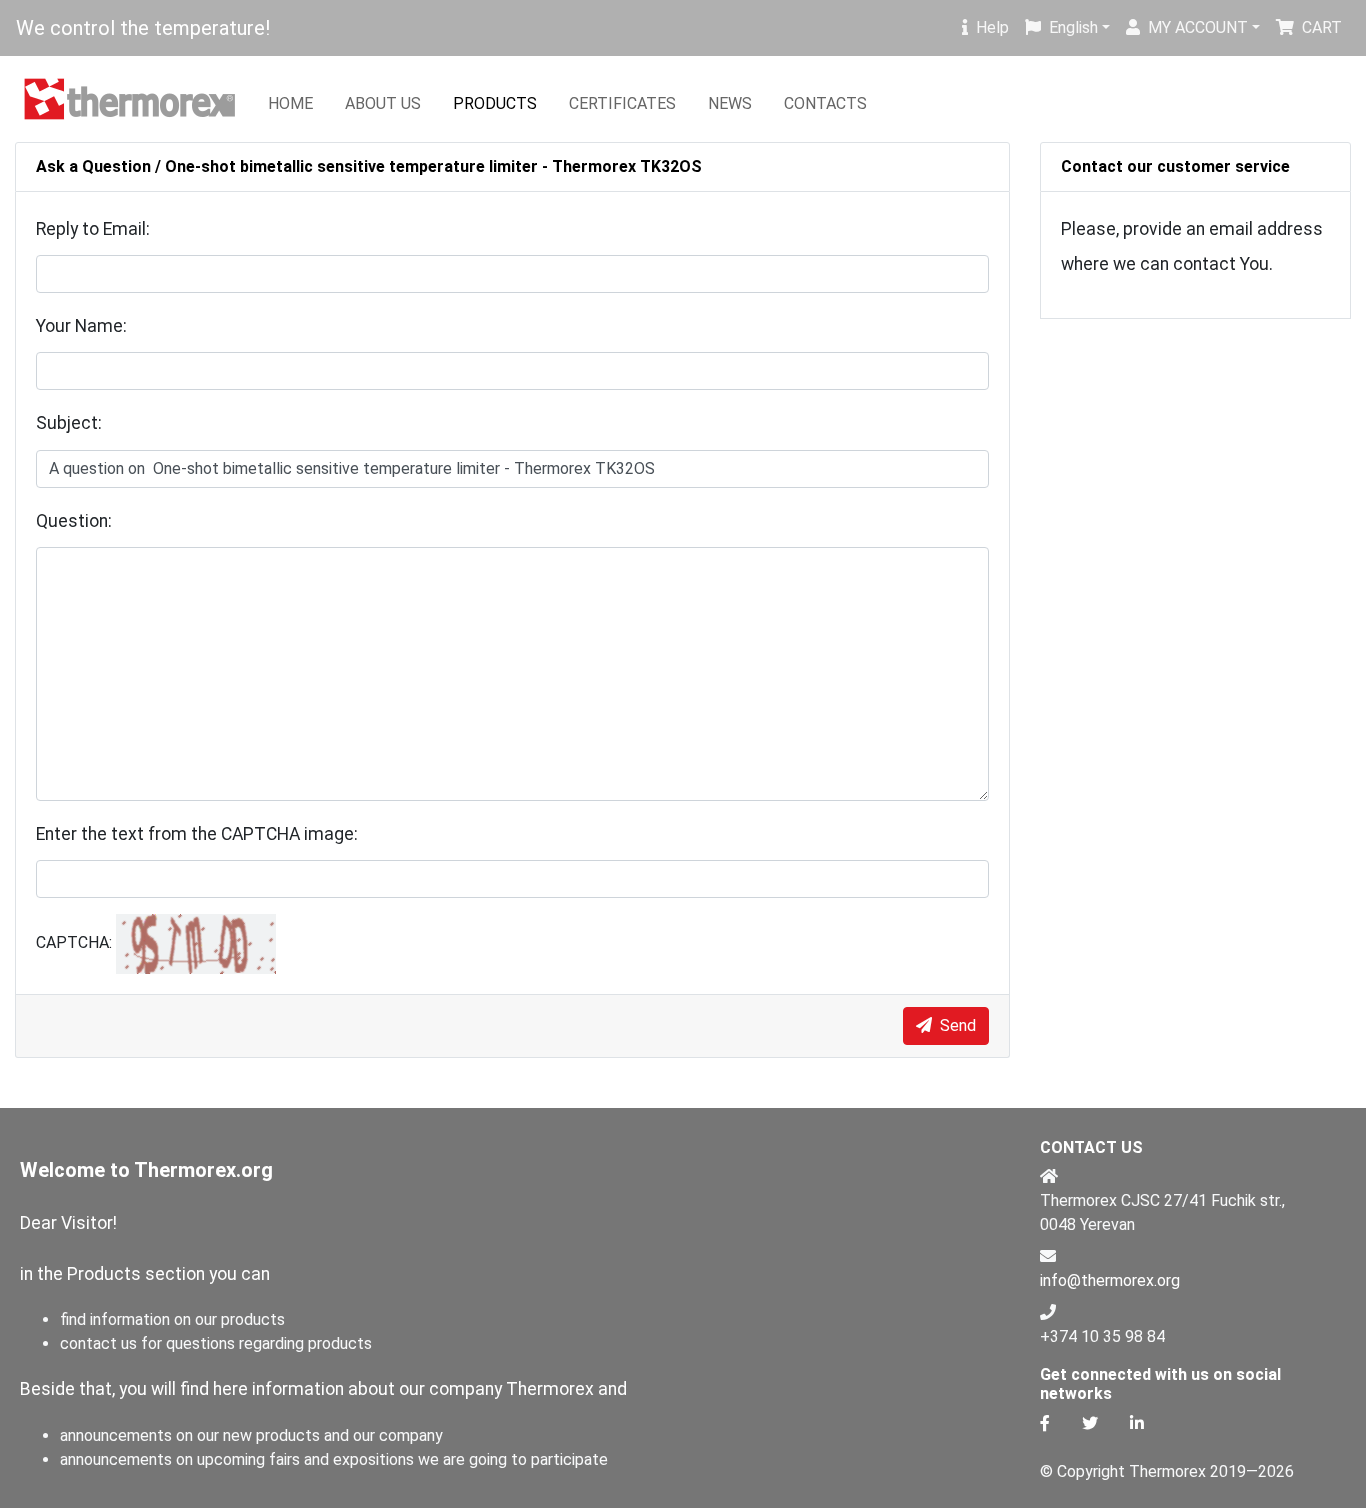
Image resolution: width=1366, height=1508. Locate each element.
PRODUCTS (495, 103)
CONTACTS (825, 103)
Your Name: (81, 326)
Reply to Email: (93, 229)
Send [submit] (956, 1025)
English (1073, 27)
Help (992, 27)
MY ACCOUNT (1198, 27)
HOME (290, 103)
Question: (74, 521)
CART (1322, 27)
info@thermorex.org (1110, 1280)
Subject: (69, 423)
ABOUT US (383, 103)
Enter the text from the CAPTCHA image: (197, 834)
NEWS (730, 103)
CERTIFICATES (622, 103)
